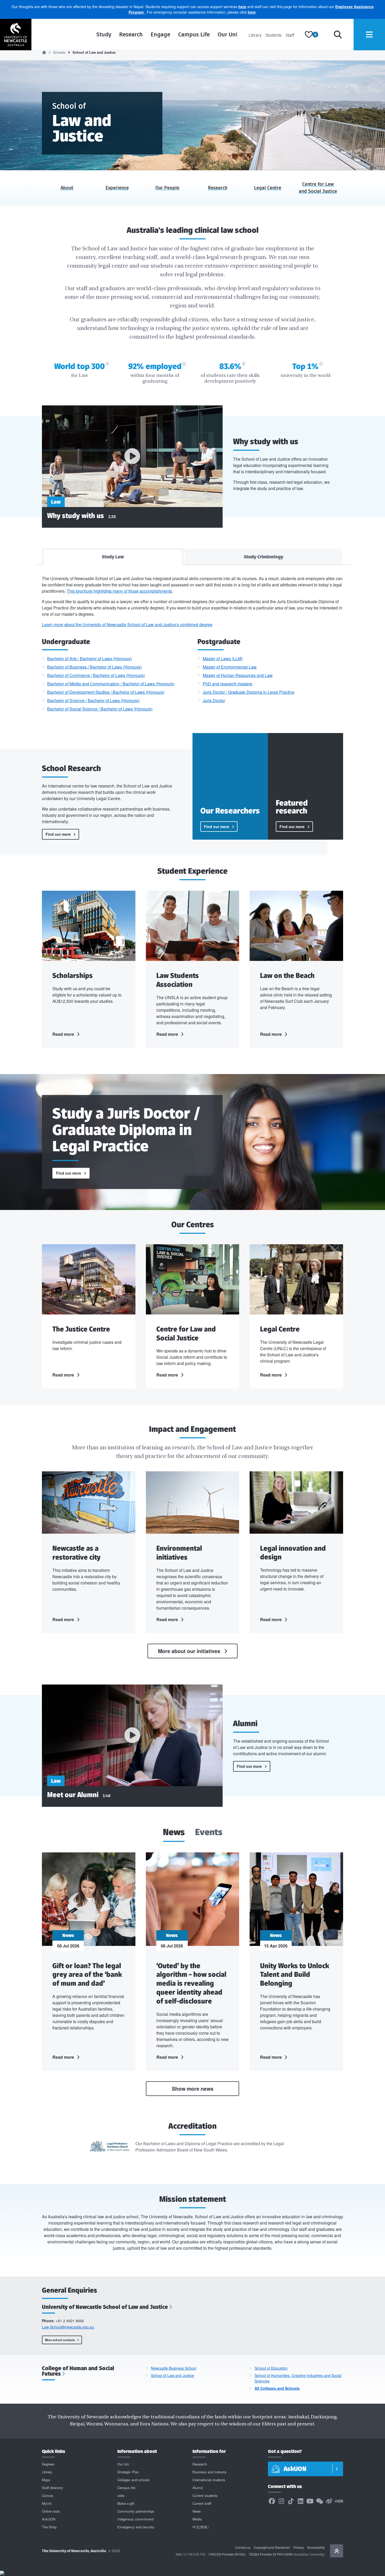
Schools (59, 52)
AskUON (49, 2519)
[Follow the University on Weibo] (329, 2501)
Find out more (58, 834)
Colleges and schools (134, 2480)
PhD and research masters (227, 684)
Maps (46, 2480)
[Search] (338, 35)
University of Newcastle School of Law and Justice (105, 2307)
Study (104, 34)
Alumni (198, 2488)
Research (131, 34)
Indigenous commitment (136, 2519)
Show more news (193, 2089)
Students (274, 35)
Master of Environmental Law (230, 667)
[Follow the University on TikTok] (291, 2501)
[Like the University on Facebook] (272, 2501)
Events (209, 1833)
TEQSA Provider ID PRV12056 (271, 2554)
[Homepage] (44, 52)
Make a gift (126, 2503)
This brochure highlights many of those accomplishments (119, 591)
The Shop (49, 2527)
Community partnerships (136, 2511)
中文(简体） (202, 2527)
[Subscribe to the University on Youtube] (310, 2501)
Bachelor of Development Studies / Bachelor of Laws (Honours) (106, 692)
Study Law (113, 557)
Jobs (121, 2495)
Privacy (299, 2547)
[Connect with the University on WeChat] (320, 2501)
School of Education (271, 2368)
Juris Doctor (214, 700)
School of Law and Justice (172, 2375)
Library (255, 35)
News (174, 1833)
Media (197, 2519)
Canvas (48, 2495)
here (242, 7)
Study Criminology (263, 557)
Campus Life (194, 34)
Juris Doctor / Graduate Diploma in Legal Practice (249, 692)
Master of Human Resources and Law (238, 675)
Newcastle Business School (174, 2368)
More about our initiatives (189, 1651)
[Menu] (369, 35)
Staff (290, 35)
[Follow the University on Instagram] (281, 2501)
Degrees (48, 2464)
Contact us (243, 2547)
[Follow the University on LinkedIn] (300, 2501)
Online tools (51, 2511)
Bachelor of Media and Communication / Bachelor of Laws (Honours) (111, 684)
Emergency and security (136, 2527)
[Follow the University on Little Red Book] (339, 2501)
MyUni (47, 2503)
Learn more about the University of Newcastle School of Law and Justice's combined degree (127, 624)
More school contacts (60, 2340)
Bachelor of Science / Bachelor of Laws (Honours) (93, 700)
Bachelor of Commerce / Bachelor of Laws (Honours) (96, 675)
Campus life (126, 2488)
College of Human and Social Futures (78, 2371)
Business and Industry (210, 2472)
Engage (160, 34)
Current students (205, 2495)
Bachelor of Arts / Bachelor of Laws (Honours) (89, 659)
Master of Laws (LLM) (223, 659)
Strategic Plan (128, 2472)
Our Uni (227, 34)
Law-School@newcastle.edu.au (68, 2327)
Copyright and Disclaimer (272, 2547)
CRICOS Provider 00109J (227, 2554)
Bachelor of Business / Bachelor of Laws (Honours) (94, 667)
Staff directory (53, 2488)
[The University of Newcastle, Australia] (16, 35)
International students (209, 2480)
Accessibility (316, 2547)
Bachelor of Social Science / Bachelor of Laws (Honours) (100, 709)
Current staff (202, 2503)
